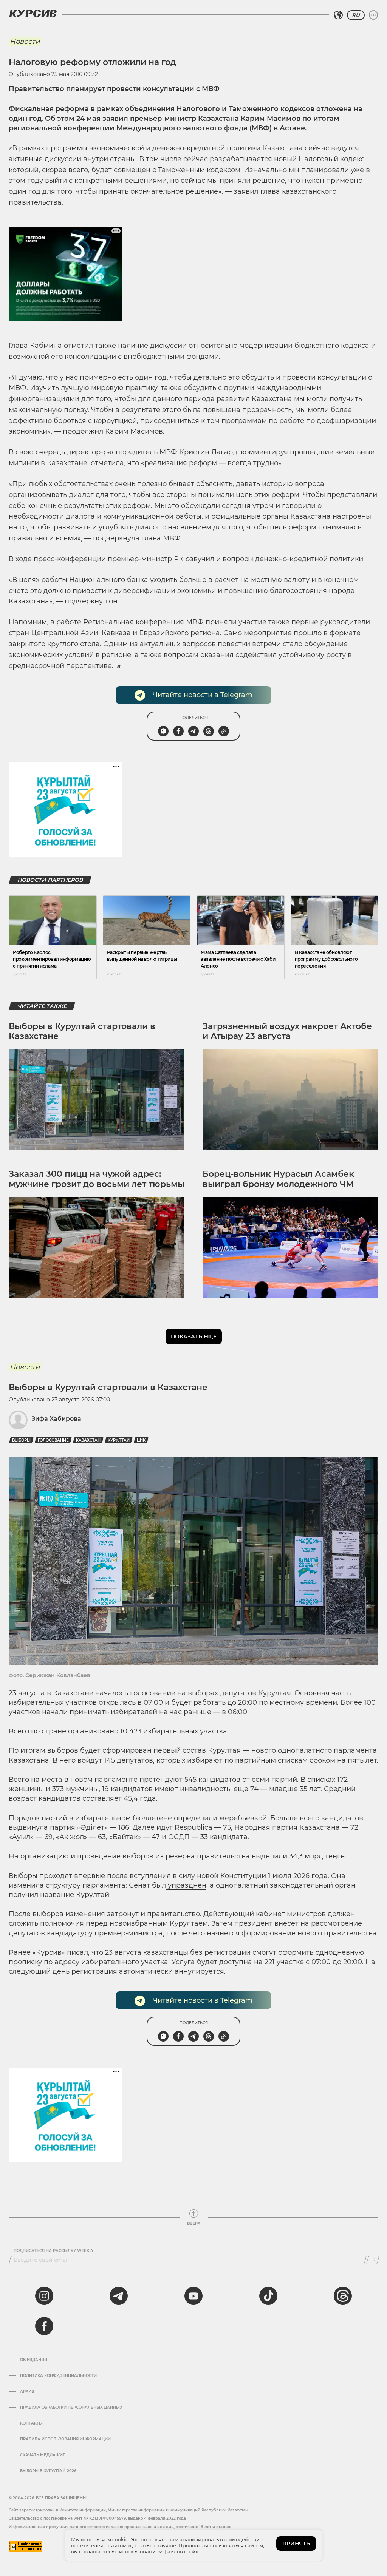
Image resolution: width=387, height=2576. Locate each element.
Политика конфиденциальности (58, 2376)
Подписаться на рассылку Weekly (54, 2251)
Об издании (34, 2360)
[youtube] (193, 2296)
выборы (21, 1440)
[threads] (343, 2296)
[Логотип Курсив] (33, 13)
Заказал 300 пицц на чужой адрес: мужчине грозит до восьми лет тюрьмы (97, 1179)
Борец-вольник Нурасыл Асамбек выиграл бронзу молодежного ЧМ (278, 1179)
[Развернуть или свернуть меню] (373, 15)
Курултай (119, 1440)
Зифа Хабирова (56, 1419)
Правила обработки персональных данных (71, 2408)
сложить (23, 1923)
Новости (25, 42)
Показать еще (194, 1337)
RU (356, 15)
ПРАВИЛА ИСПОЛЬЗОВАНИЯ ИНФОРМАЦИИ (65, 2439)
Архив (27, 2392)
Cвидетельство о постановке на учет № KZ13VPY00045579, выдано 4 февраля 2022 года (97, 2518)
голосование (53, 1440)
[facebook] (44, 2326)
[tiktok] (268, 2296)
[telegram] (119, 2296)
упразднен (186, 1885)
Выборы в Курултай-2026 (48, 2471)
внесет (286, 1923)
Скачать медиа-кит (43, 2455)
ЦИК (141, 1440)
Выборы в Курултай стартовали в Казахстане (82, 1031)
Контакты (31, 2423)
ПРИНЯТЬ (296, 2544)
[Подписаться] (373, 2260)
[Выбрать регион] (338, 15)
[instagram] (44, 2296)
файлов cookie (182, 2551)
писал (77, 1952)
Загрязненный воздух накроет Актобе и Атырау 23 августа (287, 1031)
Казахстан (88, 1440)
